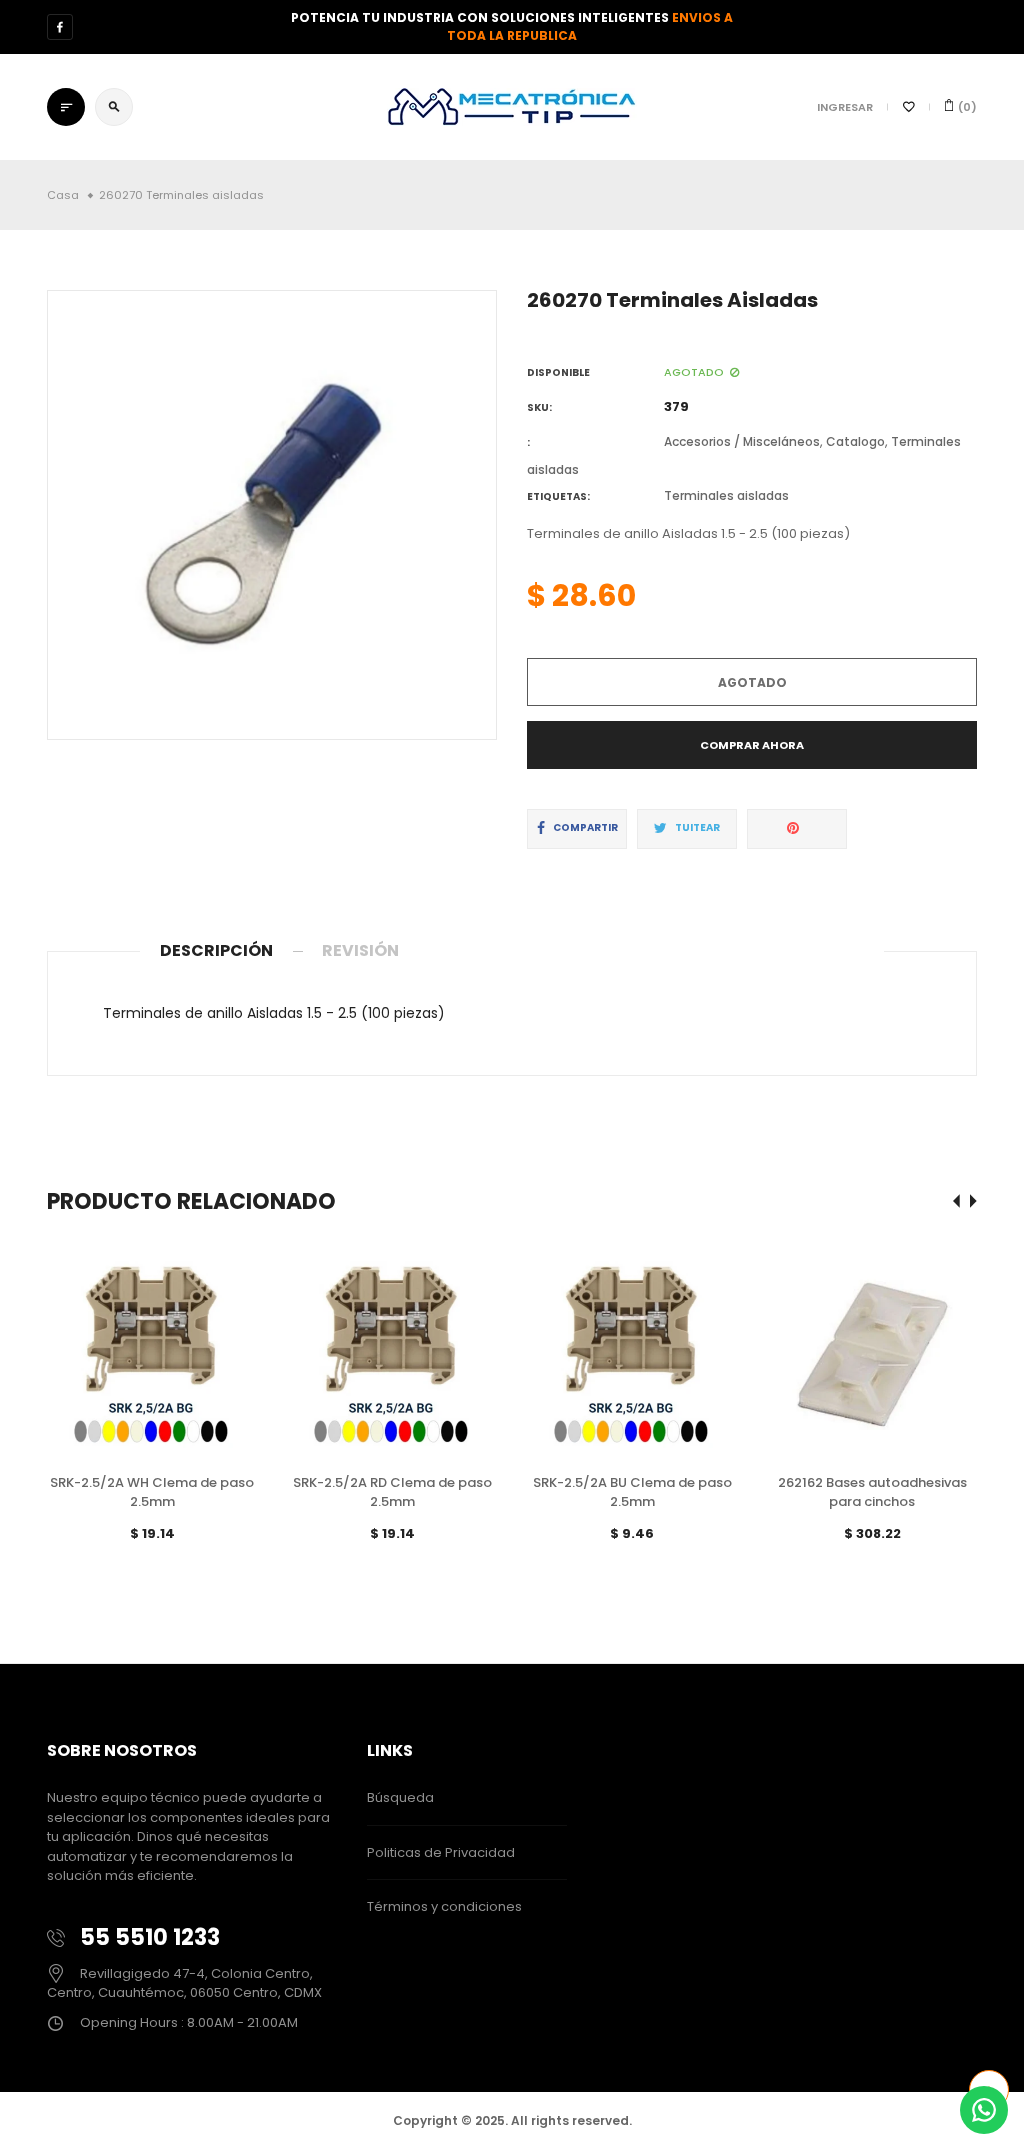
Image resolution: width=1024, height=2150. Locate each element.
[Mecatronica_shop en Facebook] (60, 27)
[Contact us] (984, 2110)
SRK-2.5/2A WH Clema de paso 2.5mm (152, 1492)
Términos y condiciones (444, 1906)
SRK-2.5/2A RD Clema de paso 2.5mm (392, 1492)
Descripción (216, 950)
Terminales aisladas (726, 495)
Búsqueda (400, 1797)
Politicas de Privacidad (441, 1852)
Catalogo (855, 441)
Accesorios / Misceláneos (742, 441)
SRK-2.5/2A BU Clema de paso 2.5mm (632, 1492)
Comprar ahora (752, 745)
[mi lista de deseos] (909, 107)
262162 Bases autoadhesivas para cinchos (872, 1492)
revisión (360, 950)
